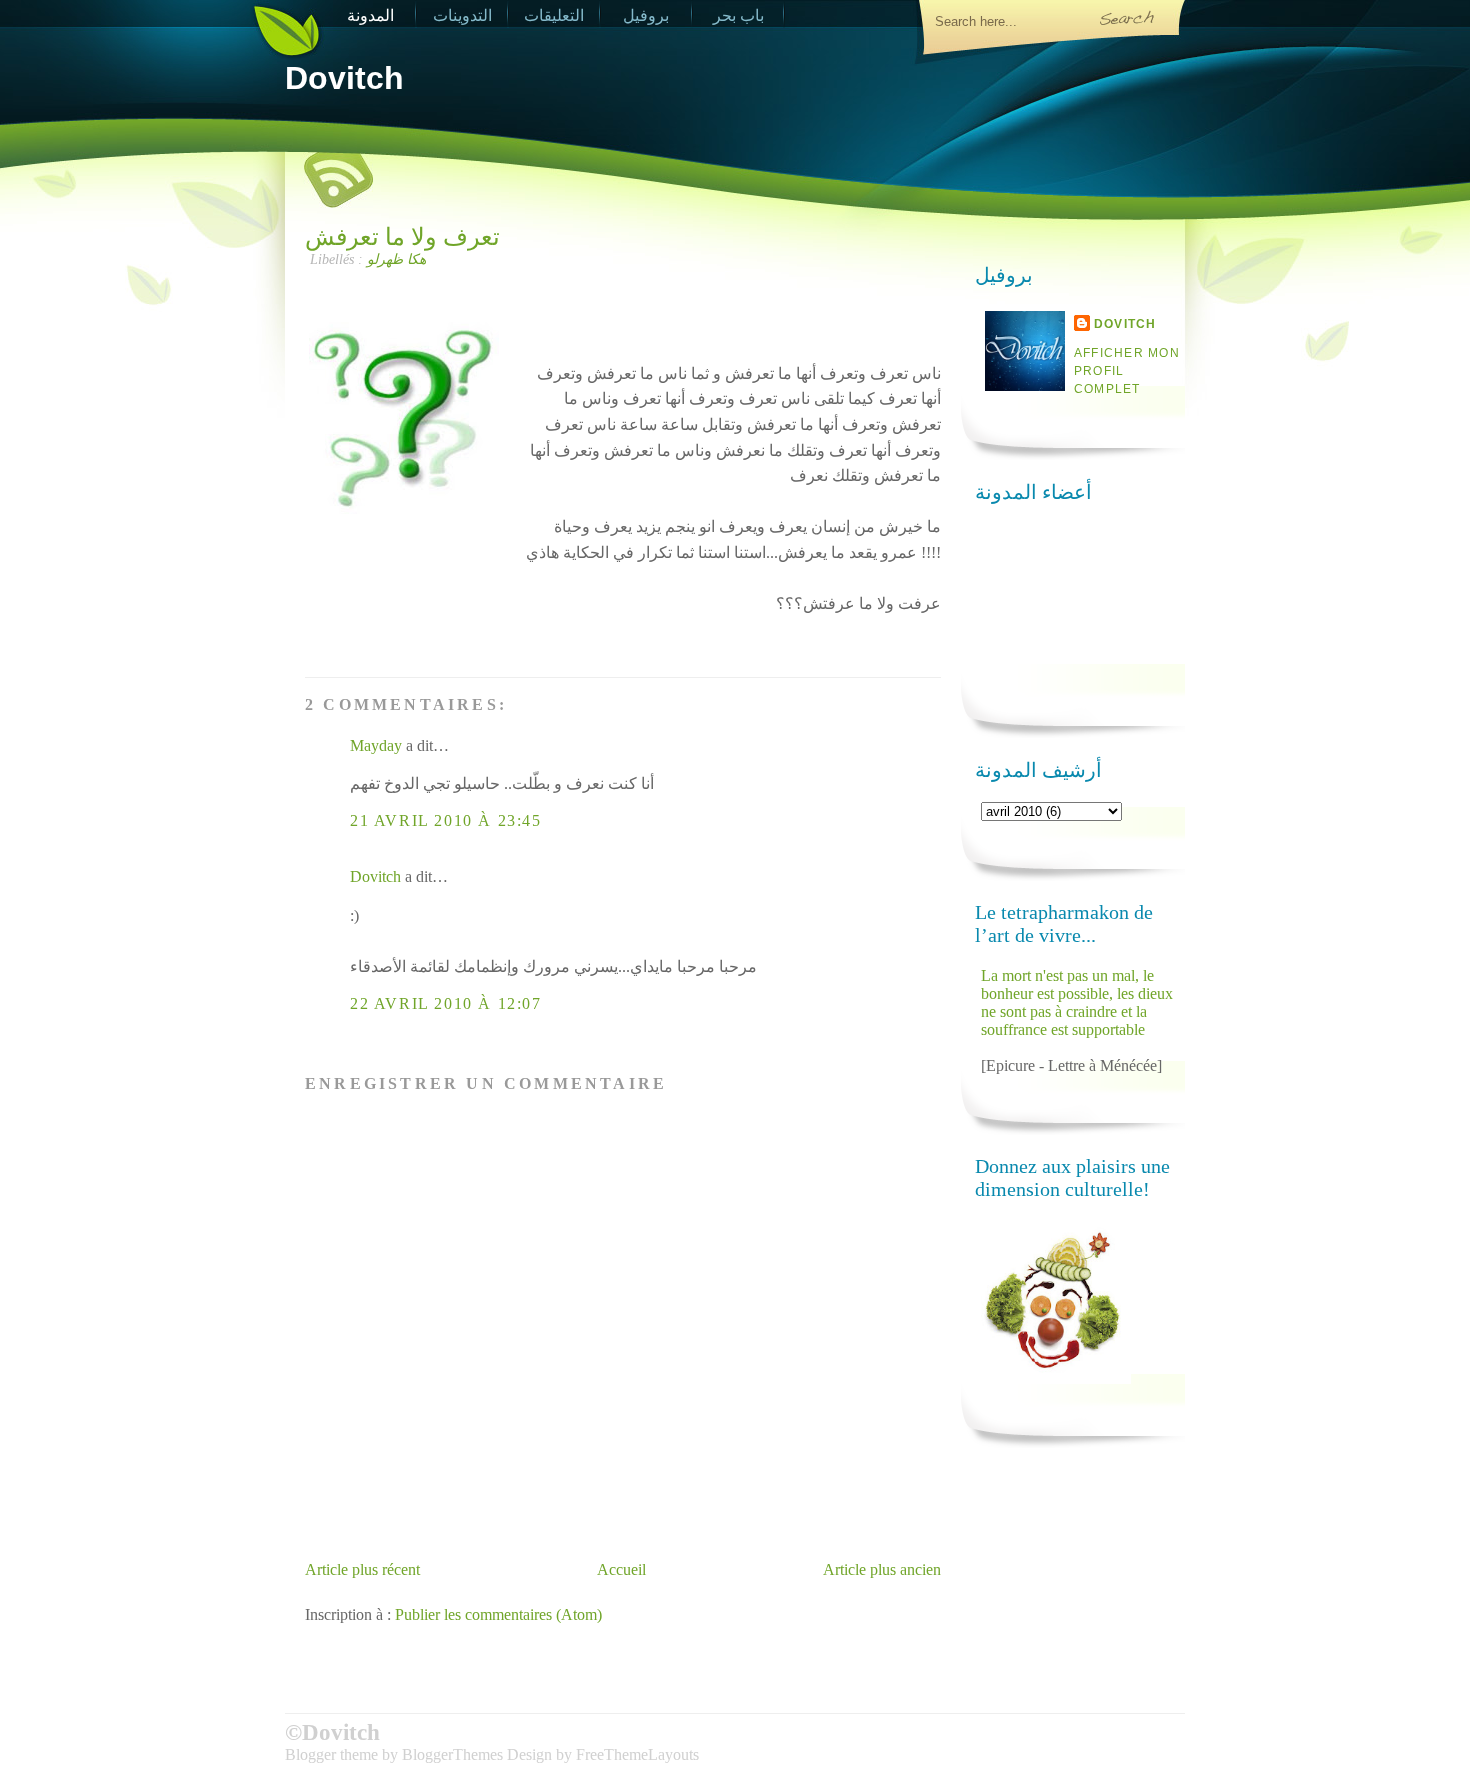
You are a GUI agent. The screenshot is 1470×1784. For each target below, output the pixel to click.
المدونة (370, 15)
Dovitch (344, 78)
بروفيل (646, 15)
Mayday (376, 745)
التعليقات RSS (554, 17)
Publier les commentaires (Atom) (498, 1614)
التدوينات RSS (462, 17)
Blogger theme (333, 1754)
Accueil (621, 1569)
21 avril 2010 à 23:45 (446, 820)
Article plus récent (362, 1569)
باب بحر (738, 15)
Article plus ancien (882, 1569)
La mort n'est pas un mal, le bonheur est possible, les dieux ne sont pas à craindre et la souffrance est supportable (1077, 1002)
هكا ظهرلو (396, 259)
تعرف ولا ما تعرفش (402, 237)
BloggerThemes (452, 1754)
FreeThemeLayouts (637, 1754)
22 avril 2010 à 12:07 (446, 1003)
